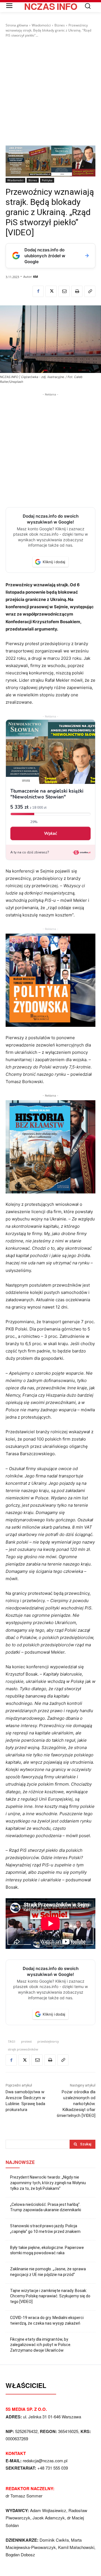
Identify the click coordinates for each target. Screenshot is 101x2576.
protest (26, 2041)
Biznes (60, 25)
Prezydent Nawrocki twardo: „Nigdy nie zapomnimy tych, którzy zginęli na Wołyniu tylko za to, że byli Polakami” (48, 2183)
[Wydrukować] (77, 291)
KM (35, 277)
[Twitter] (51, 291)
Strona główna (17, 25)
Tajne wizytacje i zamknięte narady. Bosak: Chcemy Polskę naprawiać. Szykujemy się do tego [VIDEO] (50, 2296)
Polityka (47, 180)
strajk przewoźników (23, 2049)
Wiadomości (41, 25)
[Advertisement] (50, 92)
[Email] (64, 291)
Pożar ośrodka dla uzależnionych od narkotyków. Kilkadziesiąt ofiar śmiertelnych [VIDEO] (76, 2104)
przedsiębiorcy (48, 2041)
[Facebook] (38, 291)
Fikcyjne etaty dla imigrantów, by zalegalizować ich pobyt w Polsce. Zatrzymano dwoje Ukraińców (41, 2345)
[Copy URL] (90, 291)
